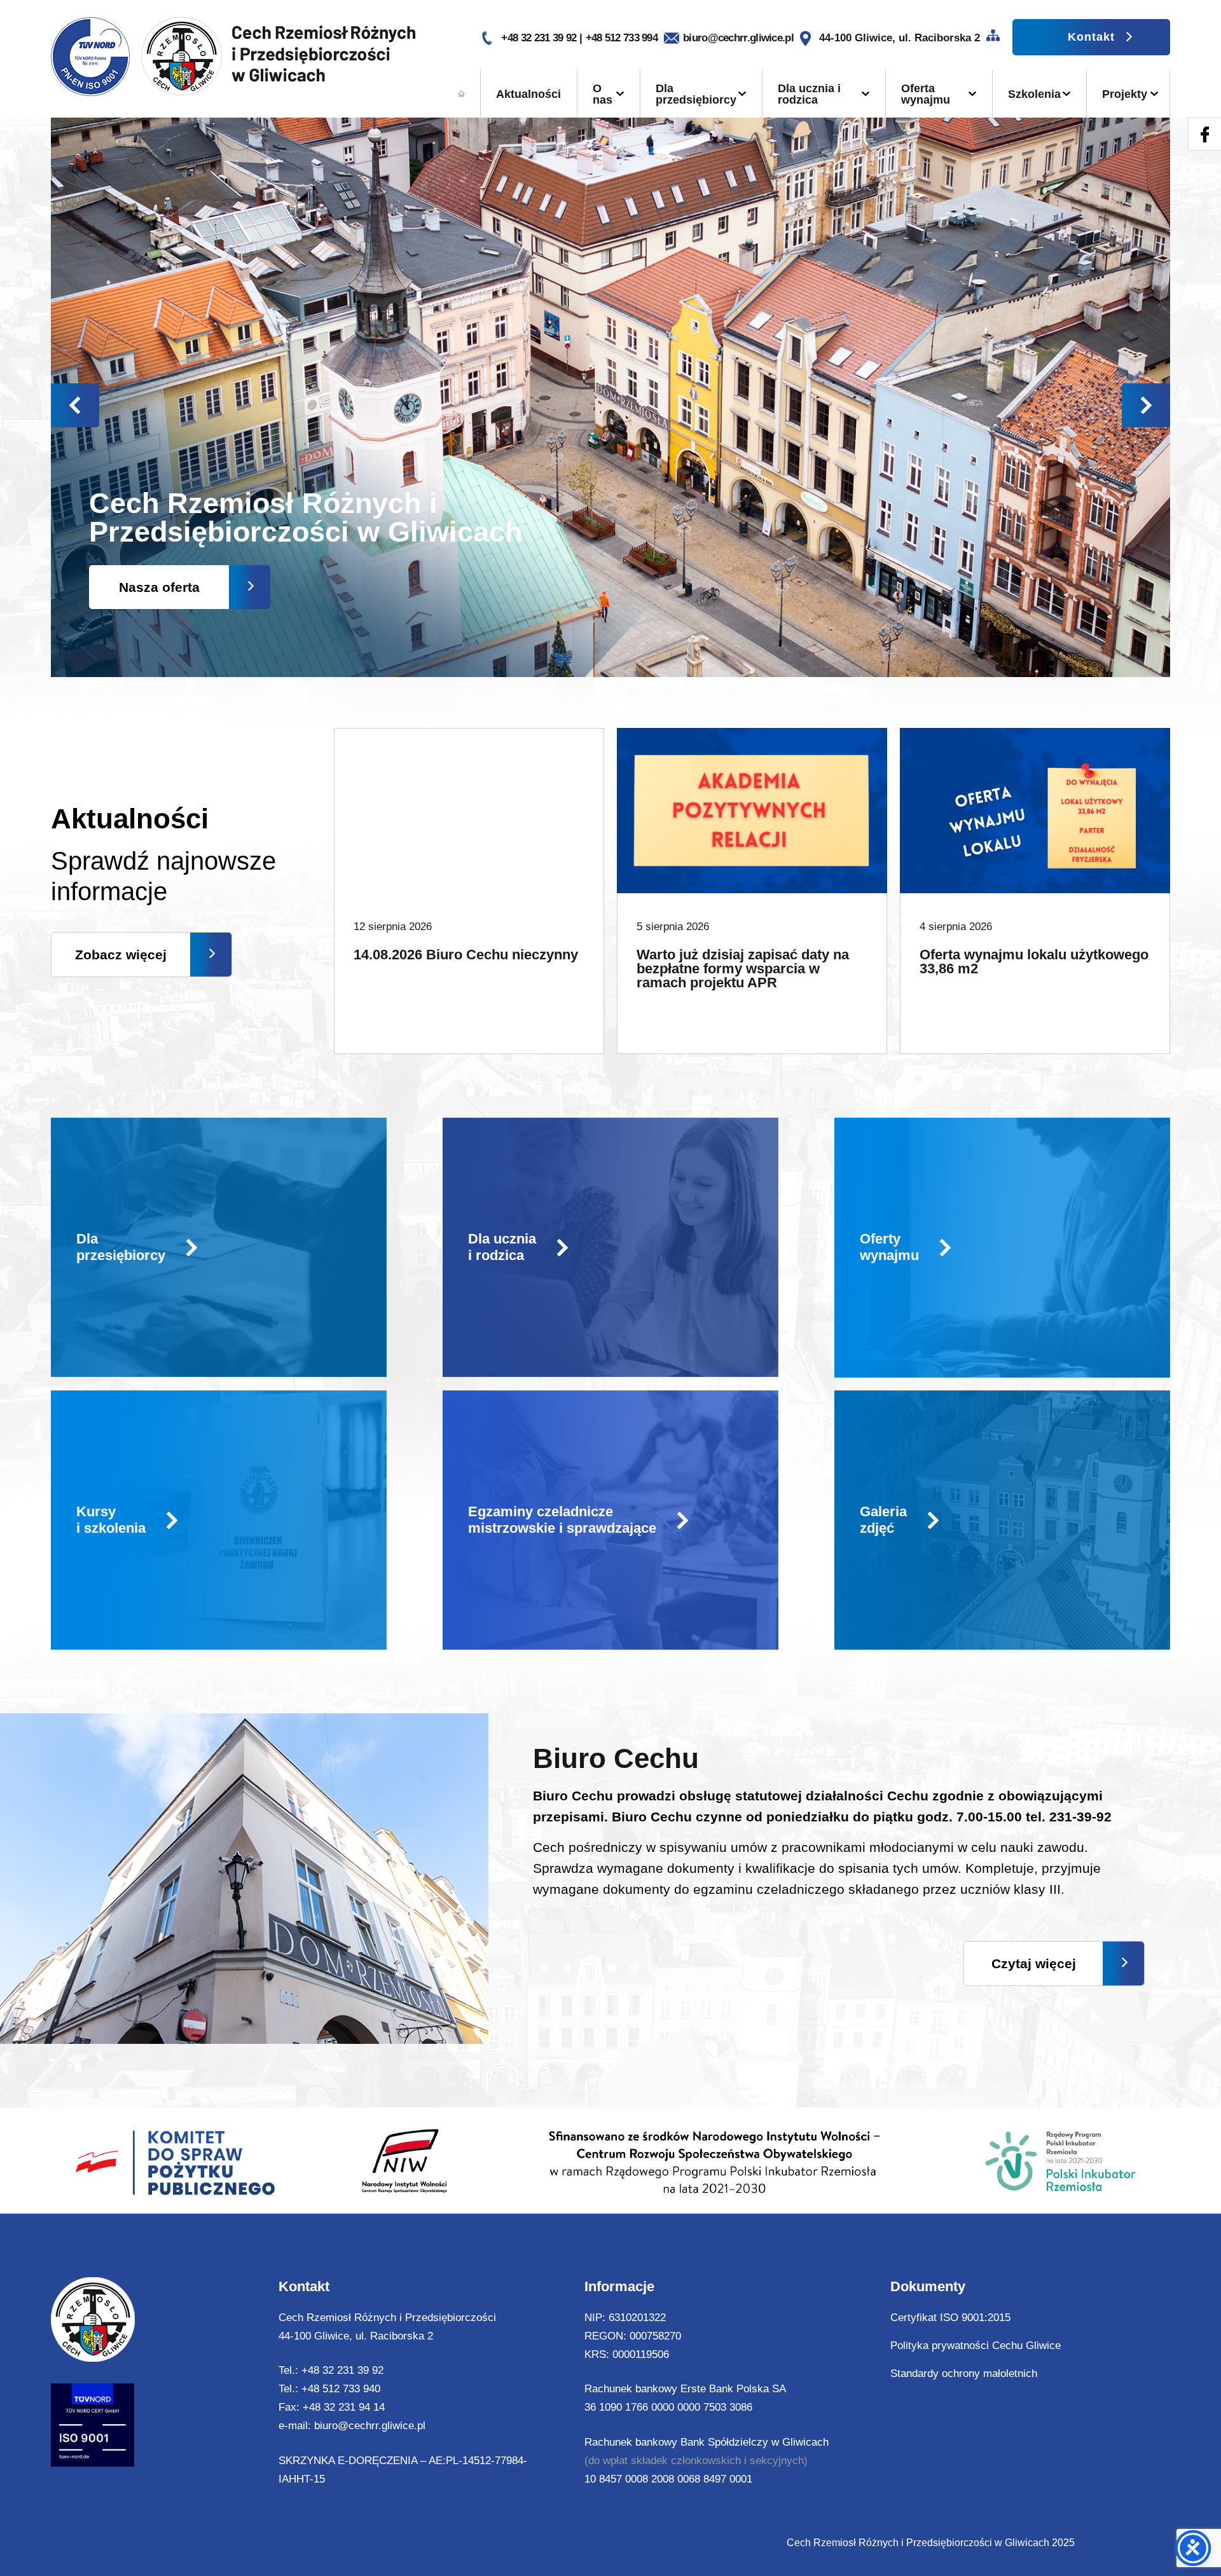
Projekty (1125, 94)
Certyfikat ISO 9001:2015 (950, 2318)
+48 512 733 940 (341, 2389)
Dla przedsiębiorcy (696, 94)
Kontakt (1091, 37)
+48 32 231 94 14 (344, 2407)
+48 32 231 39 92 (540, 38)
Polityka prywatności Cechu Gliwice (976, 2346)
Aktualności (528, 94)
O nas (603, 94)
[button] (1146, 405)
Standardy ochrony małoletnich (964, 2374)
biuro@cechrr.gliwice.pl (738, 38)
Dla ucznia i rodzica (809, 94)
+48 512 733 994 (622, 38)
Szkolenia (1034, 94)
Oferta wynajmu (926, 94)
